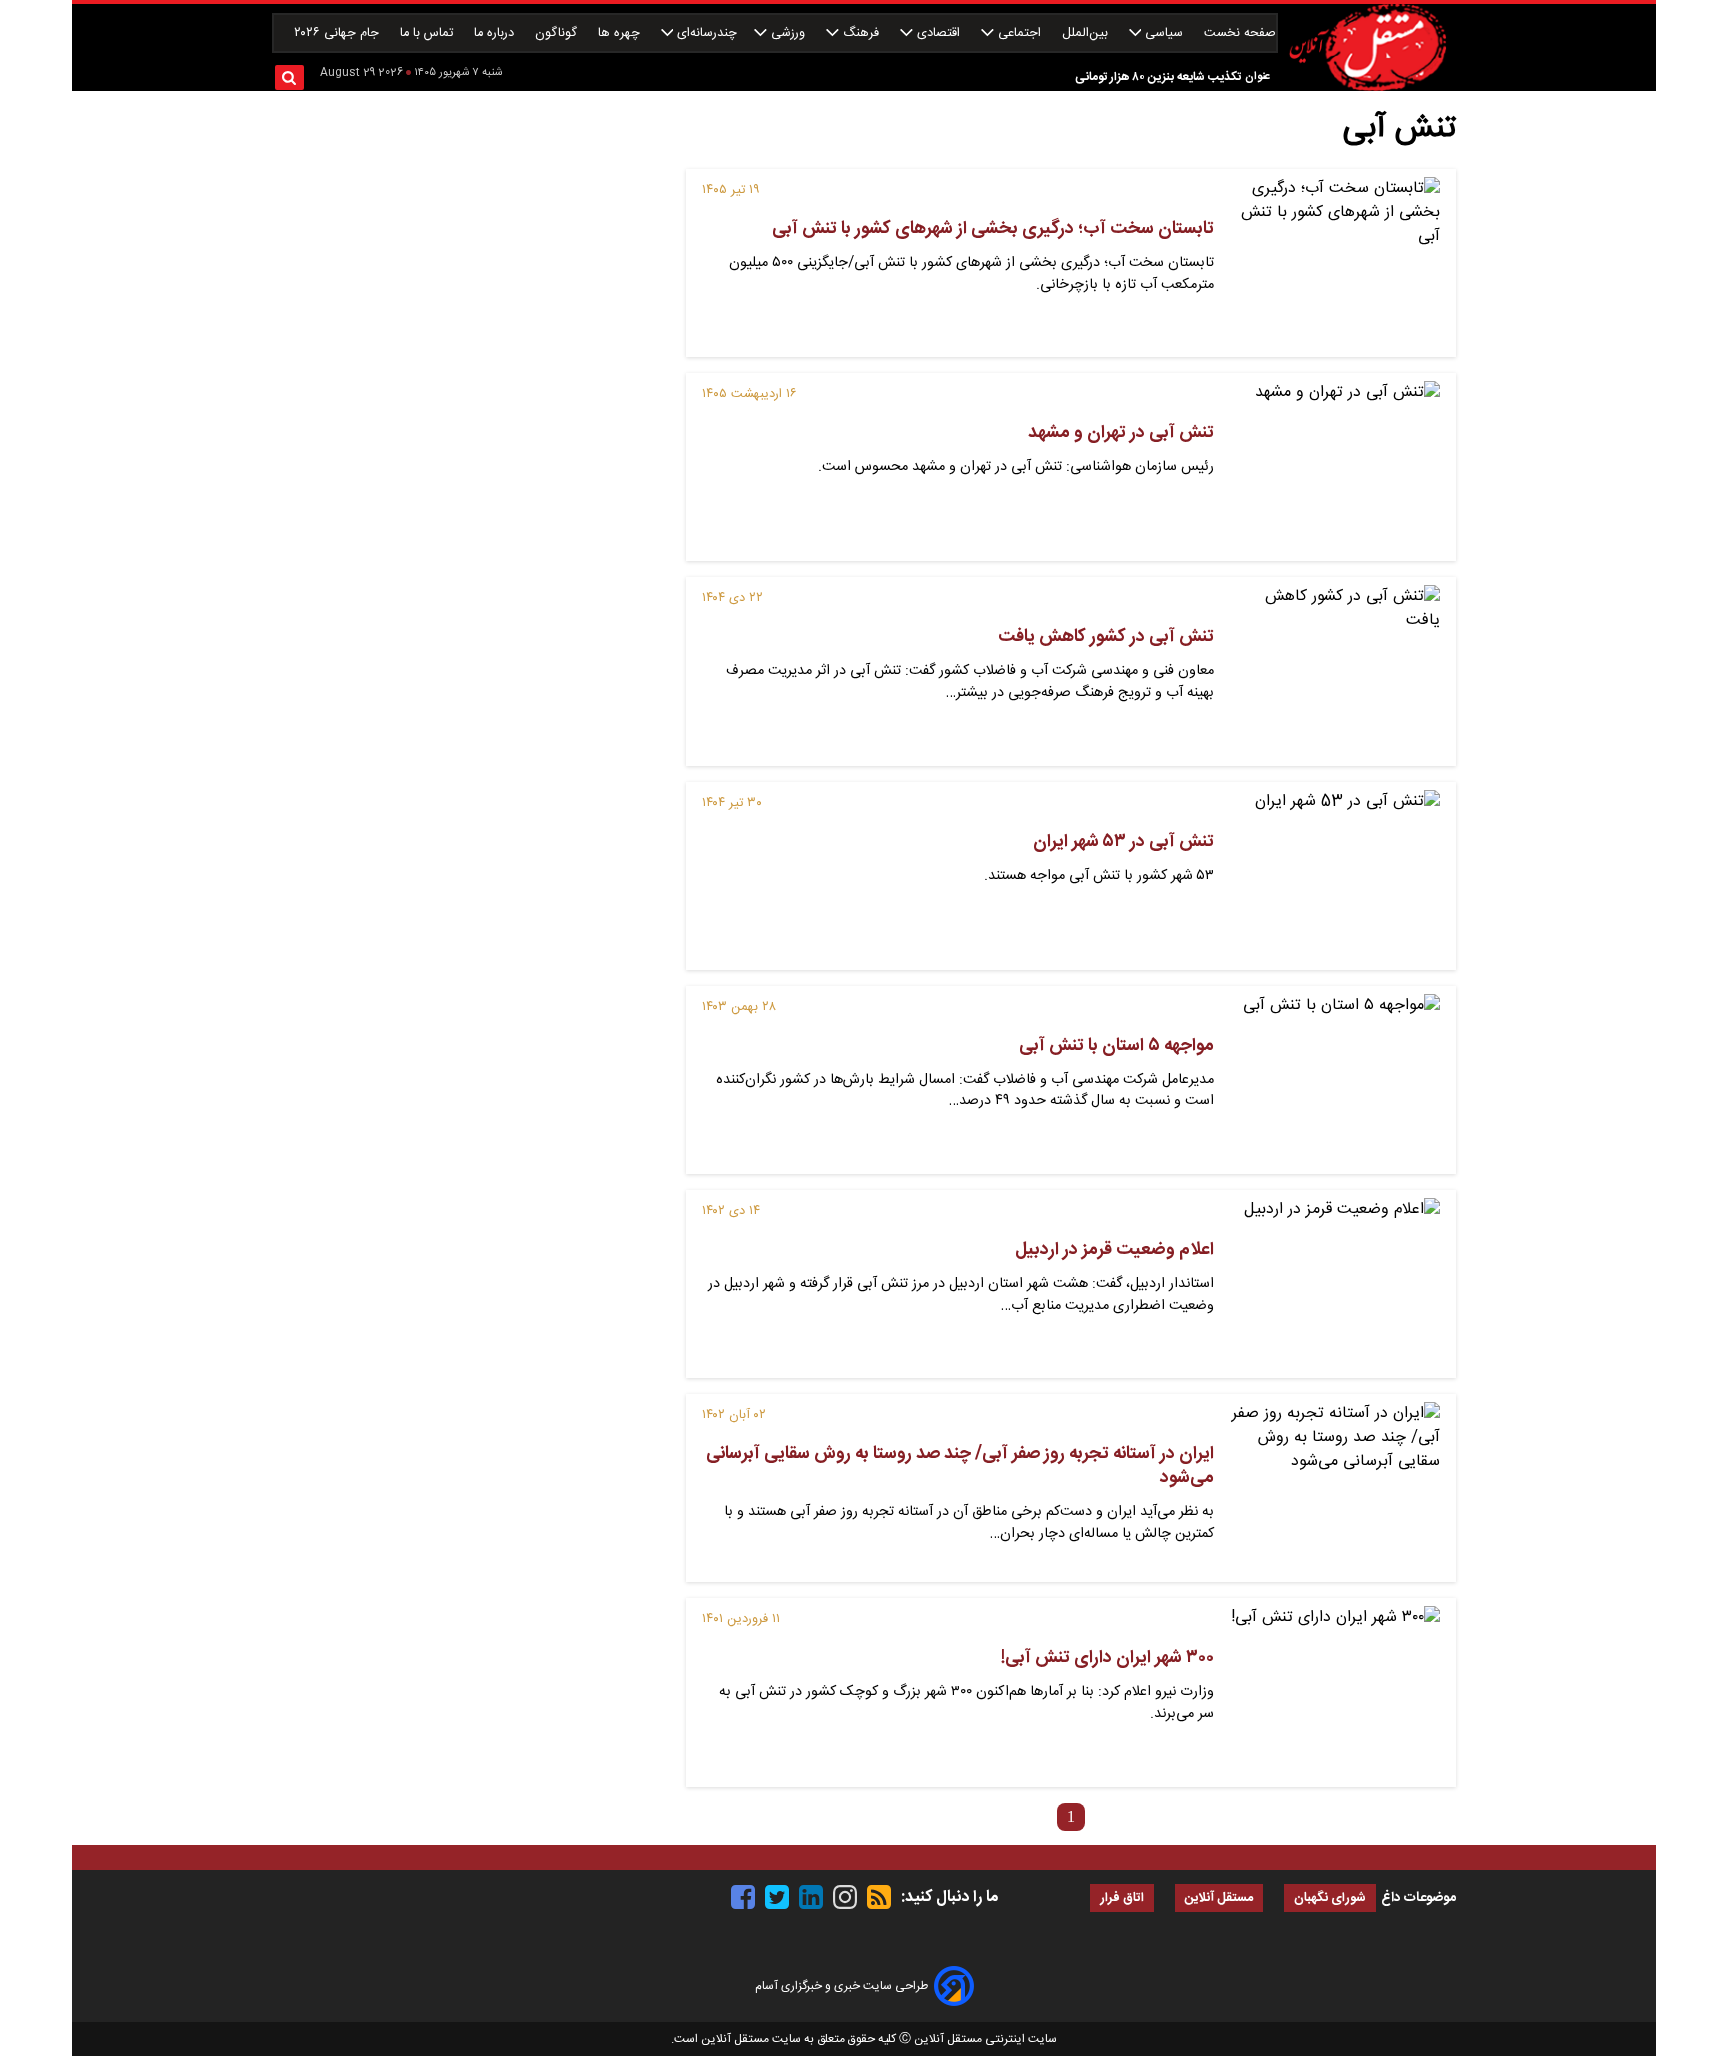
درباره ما (496, 33)
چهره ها (621, 33)
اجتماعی (1019, 33)
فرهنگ (861, 33)
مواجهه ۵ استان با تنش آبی (1116, 1046)
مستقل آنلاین (1219, 1898)
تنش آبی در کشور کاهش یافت (1106, 637)
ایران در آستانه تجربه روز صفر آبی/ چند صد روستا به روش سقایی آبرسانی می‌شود (960, 1466)
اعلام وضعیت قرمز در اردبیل (1114, 1250)
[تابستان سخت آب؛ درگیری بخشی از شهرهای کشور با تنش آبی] (1335, 263)
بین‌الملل (1087, 33)
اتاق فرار (1122, 1898)
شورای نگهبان (1330, 1898)
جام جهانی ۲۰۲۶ (338, 33)
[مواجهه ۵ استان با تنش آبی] (1335, 1080)
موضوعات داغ (1418, 1898)
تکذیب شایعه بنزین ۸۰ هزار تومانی (1158, 77)
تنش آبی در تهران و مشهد (1121, 433)
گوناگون (558, 33)
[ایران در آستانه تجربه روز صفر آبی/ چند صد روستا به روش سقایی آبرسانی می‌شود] (1335, 1488)
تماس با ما (428, 33)
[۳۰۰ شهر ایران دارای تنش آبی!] (1335, 1692)
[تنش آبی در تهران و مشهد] (1335, 467)
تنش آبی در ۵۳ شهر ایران (1123, 842)
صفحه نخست (1240, 33)
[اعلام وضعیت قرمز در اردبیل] (1335, 1284)
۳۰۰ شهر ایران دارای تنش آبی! (1107, 1658)
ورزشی (788, 33)
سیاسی (1164, 33)
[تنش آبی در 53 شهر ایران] (1335, 876)
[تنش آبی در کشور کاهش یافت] (1335, 671)
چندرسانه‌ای (705, 33)
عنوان (1257, 76)
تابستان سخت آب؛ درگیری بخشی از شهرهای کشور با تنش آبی (993, 229)
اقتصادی (938, 33)
